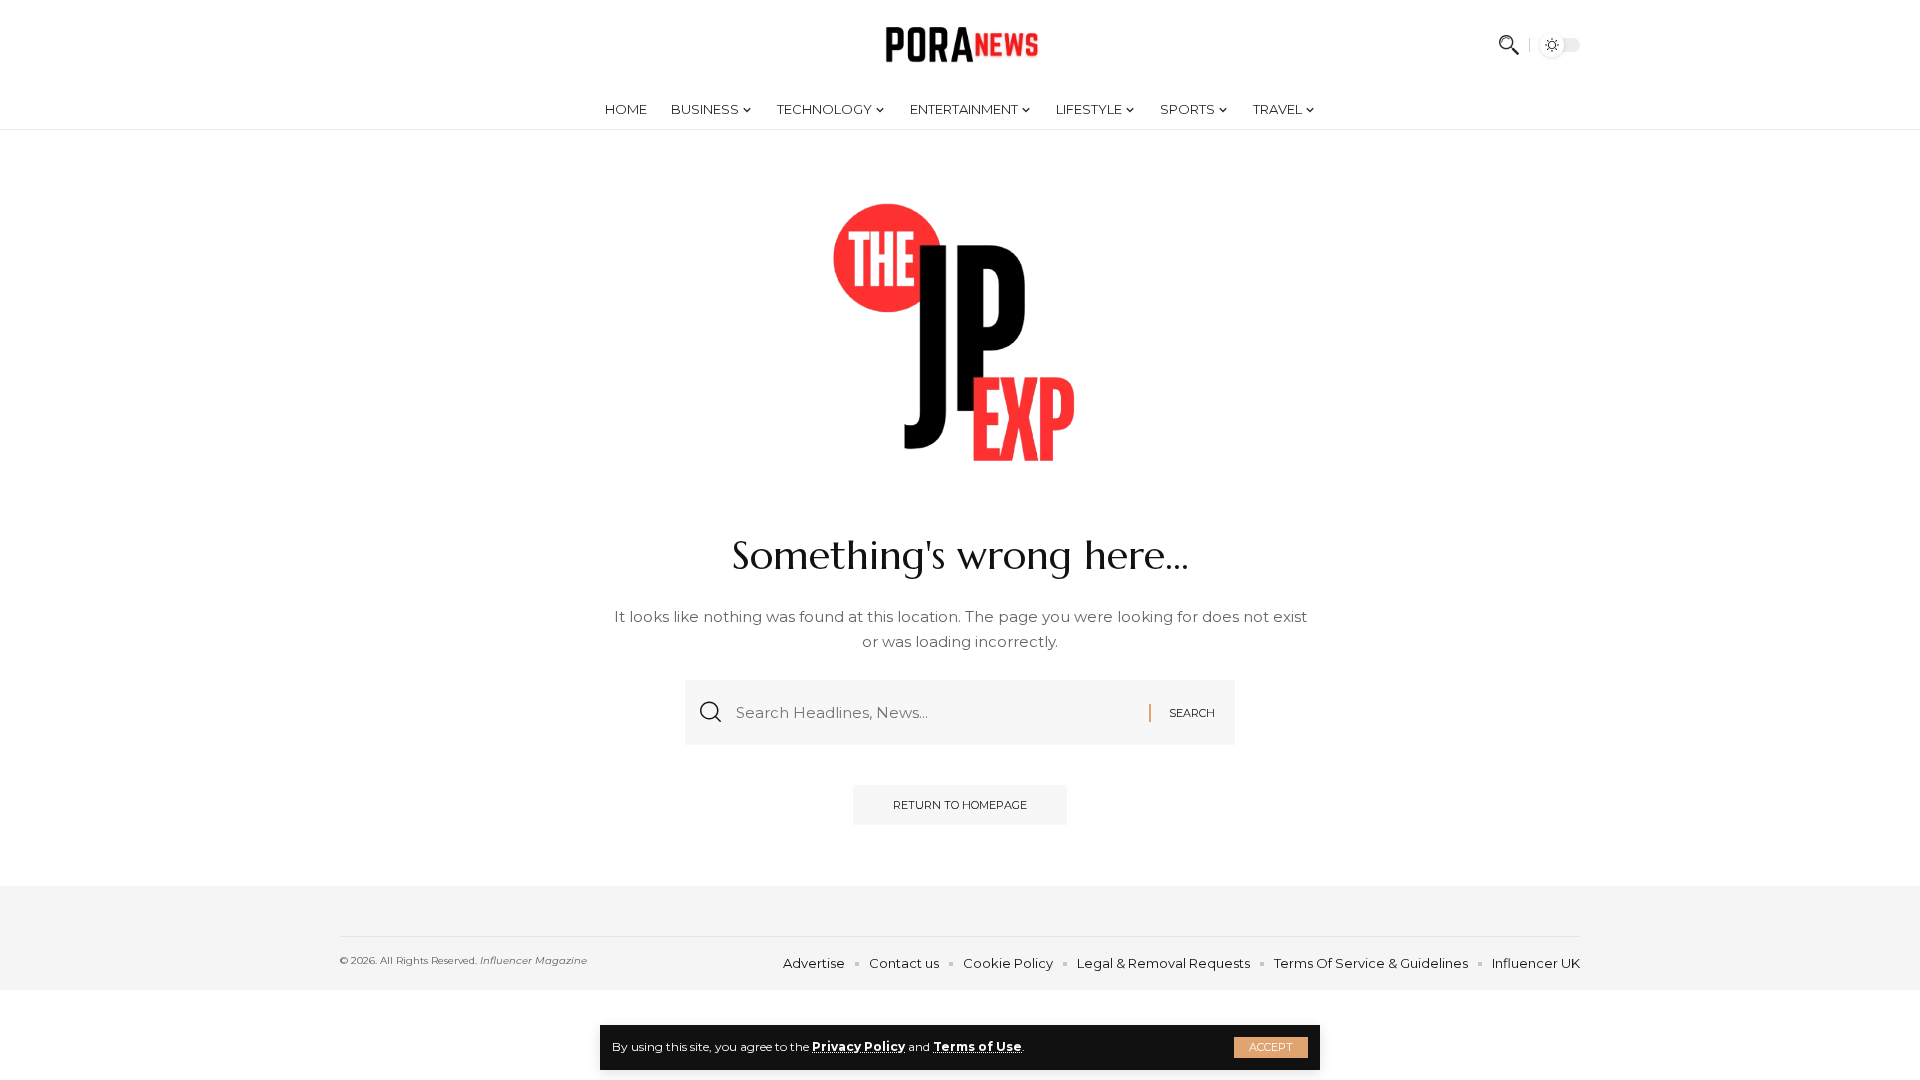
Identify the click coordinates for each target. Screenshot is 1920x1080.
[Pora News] (960, 45)
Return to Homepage (960, 805)
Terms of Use (977, 1046)
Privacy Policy (858, 1046)
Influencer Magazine (533, 960)
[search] (1509, 45)
